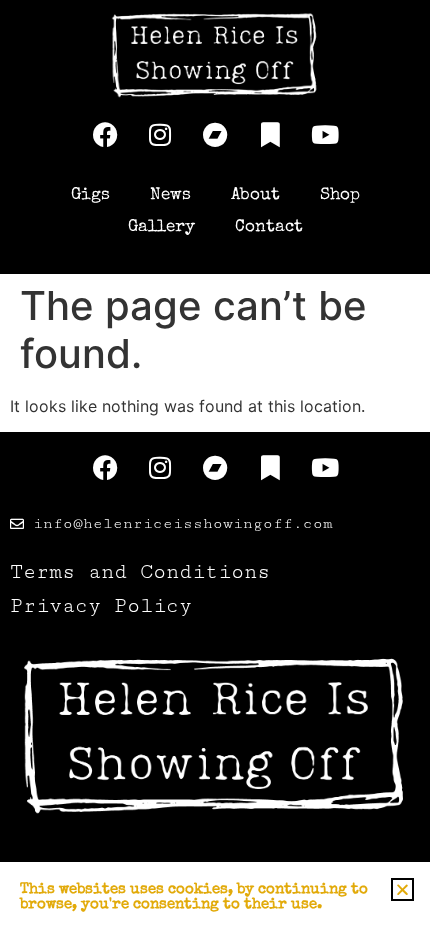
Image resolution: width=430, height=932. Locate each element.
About (255, 195)
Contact (269, 227)
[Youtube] (325, 135)
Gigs (90, 195)
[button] (402, 889)
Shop (340, 195)
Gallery (161, 227)
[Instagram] (160, 135)
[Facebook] (105, 135)
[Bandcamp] (215, 135)
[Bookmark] (270, 135)
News (170, 195)
